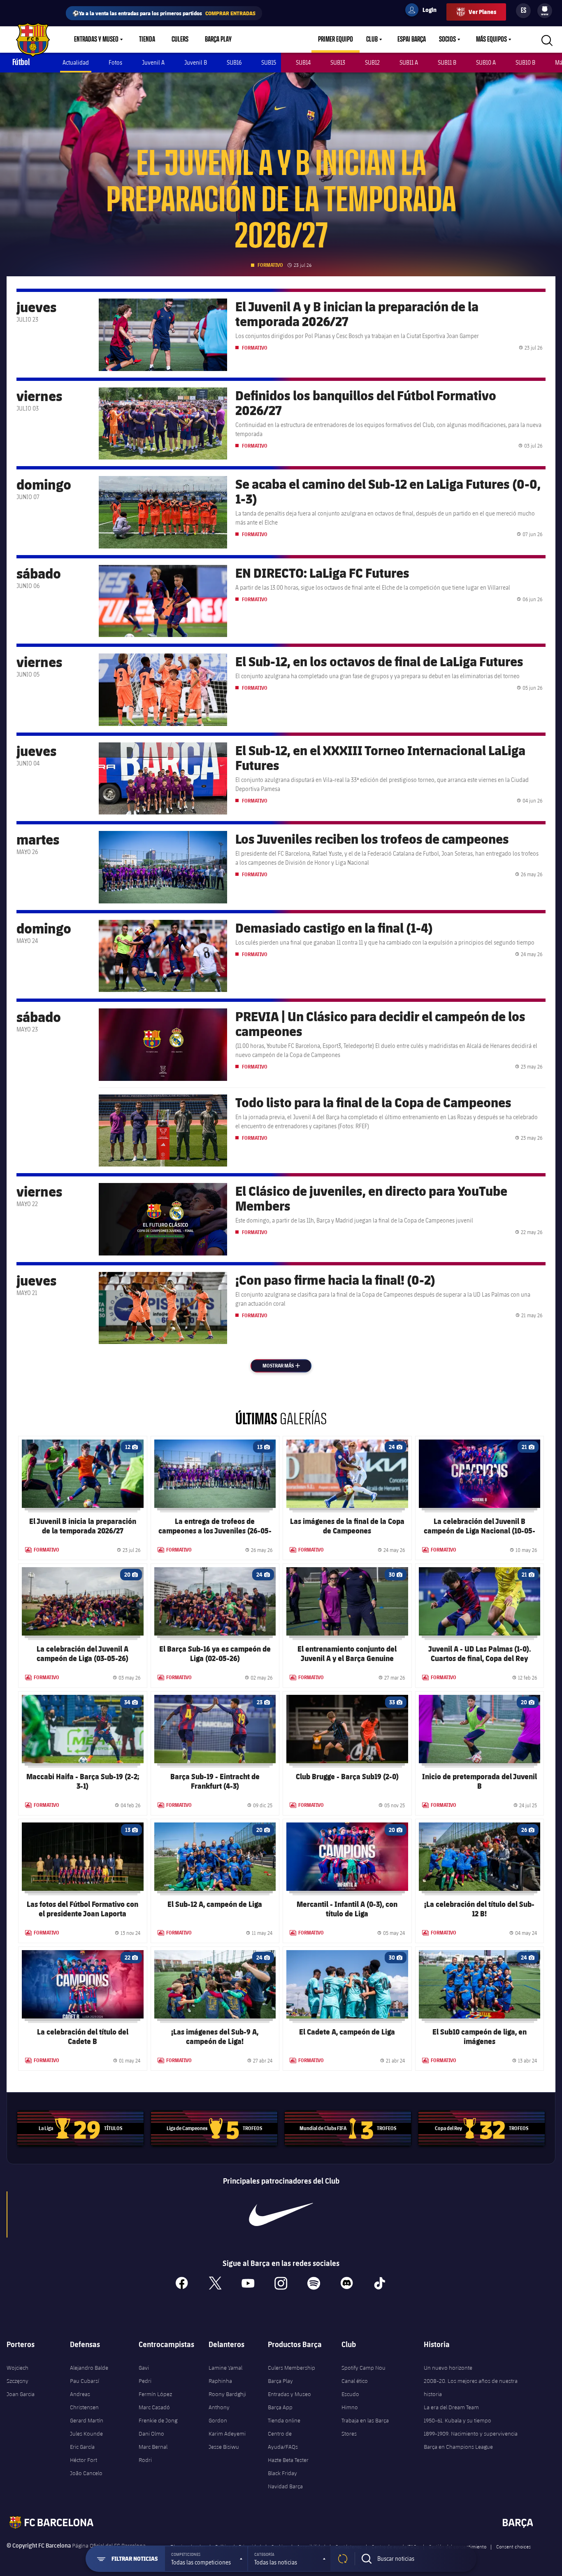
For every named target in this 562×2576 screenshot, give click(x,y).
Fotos (115, 62)
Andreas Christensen (84, 2401)
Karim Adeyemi (227, 2434)
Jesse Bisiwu (224, 2447)
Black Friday (282, 2473)
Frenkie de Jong (158, 2420)
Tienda (147, 40)
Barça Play (218, 40)
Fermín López (155, 2394)
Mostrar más (286, 1366)
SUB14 (303, 62)
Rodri (145, 2460)
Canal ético (355, 2381)
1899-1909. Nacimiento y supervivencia (471, 2434)
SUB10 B (525, 62)
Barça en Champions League (458, 2447)
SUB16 (234, 62)
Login (424, 11)
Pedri (145, 2381)
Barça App (280, 2407)
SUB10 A (486, 62)
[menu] (545, 11)
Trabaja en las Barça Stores (365, 2427)
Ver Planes (482, 12)
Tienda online (284, 2420)
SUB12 (372, 62)
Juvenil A (153, 62)
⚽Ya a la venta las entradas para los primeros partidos (164, 13)
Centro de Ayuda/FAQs (283, 2440)
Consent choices (513, 2546)
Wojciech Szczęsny (17, 2374)
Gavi (144, 2368)
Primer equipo (336, 40)
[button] (206, 2559)
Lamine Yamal (225, 2368)
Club (372, 40)
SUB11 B (447, 62)
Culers (180, 40)
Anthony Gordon (219, 2414)
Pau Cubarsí (85, 2381)
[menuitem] (545, 9)
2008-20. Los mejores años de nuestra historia (471, 2387)
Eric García (82, 2447)
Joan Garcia (21, 2394)
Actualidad (76, 62)
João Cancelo (86, 2473)
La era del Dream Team (451, 2407)
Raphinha (220, 2381)
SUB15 (269, 62)
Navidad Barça (285, 2486)
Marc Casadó (154, 2407)
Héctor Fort (84, 2460)
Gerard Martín (87, 2420)
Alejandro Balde (89, 2368)
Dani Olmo (151, 2434)
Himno (350, 2407)
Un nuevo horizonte (448, 2368)
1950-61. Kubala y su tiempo (457, 2420)
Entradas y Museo (96, 40)
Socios (447, 40)
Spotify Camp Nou (363, 2368)
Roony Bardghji (227, 2394)
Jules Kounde (86, 2434)
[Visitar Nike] (281, 2214)
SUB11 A (409, 62)
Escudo (350, 2394)
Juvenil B (196, 62)
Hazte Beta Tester (288, 2460)
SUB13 (338, 62)
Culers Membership (291, 2368)
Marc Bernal (153, 2447)
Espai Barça (412, 40)
